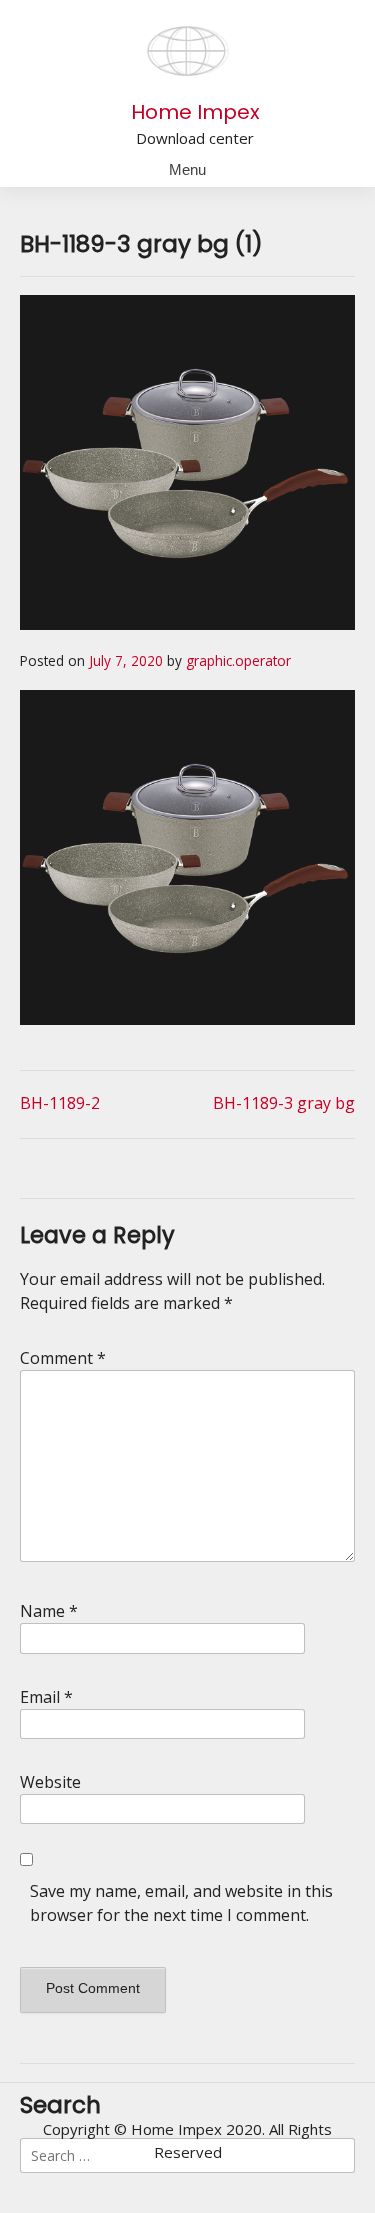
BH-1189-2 (60, 1103)
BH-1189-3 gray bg (284, 1103)
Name (49, 1611)
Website (50, 1782)
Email (46, 1697)
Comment (63, 1358)
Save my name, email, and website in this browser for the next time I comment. (181, 1903)
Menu (187, 169)
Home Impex (195, 112)
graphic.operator (238, 660)
